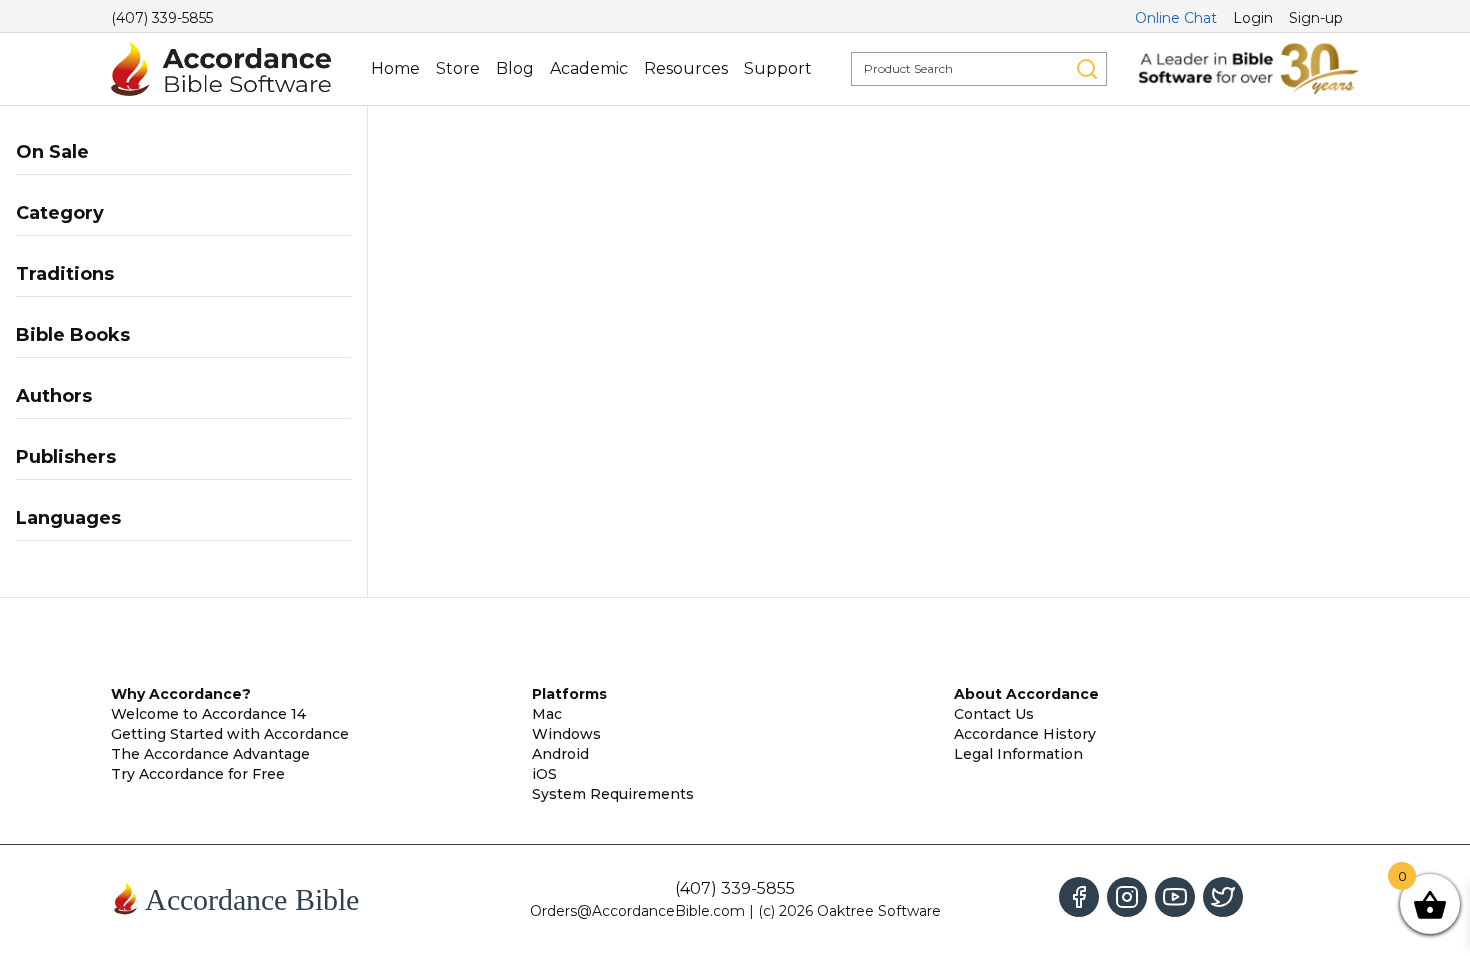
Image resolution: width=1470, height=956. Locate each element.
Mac (547, 714)
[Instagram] (1127, 897)
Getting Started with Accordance (230, 734)
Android (560, 754)
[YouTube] (1175, 897)
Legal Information (1018, 754)
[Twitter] (1223, 897)
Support (778, 68)
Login (1253, 18)
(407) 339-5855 (162, 18)
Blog (515, 68)
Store (458, 68)
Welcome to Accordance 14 (208, 714)
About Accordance (1026, 694)
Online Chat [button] (1176, 18)
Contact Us (994, 714)
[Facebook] (1079, 897)
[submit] (1087, 69)
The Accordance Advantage (210, 754)
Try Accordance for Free (198, 774)
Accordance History (1025, 734)
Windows (566, 734)
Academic (589, 68)
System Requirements (613, 794)
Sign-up (1316, 18)
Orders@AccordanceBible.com (637, 911)
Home (395, 68)
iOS (544, 774)
